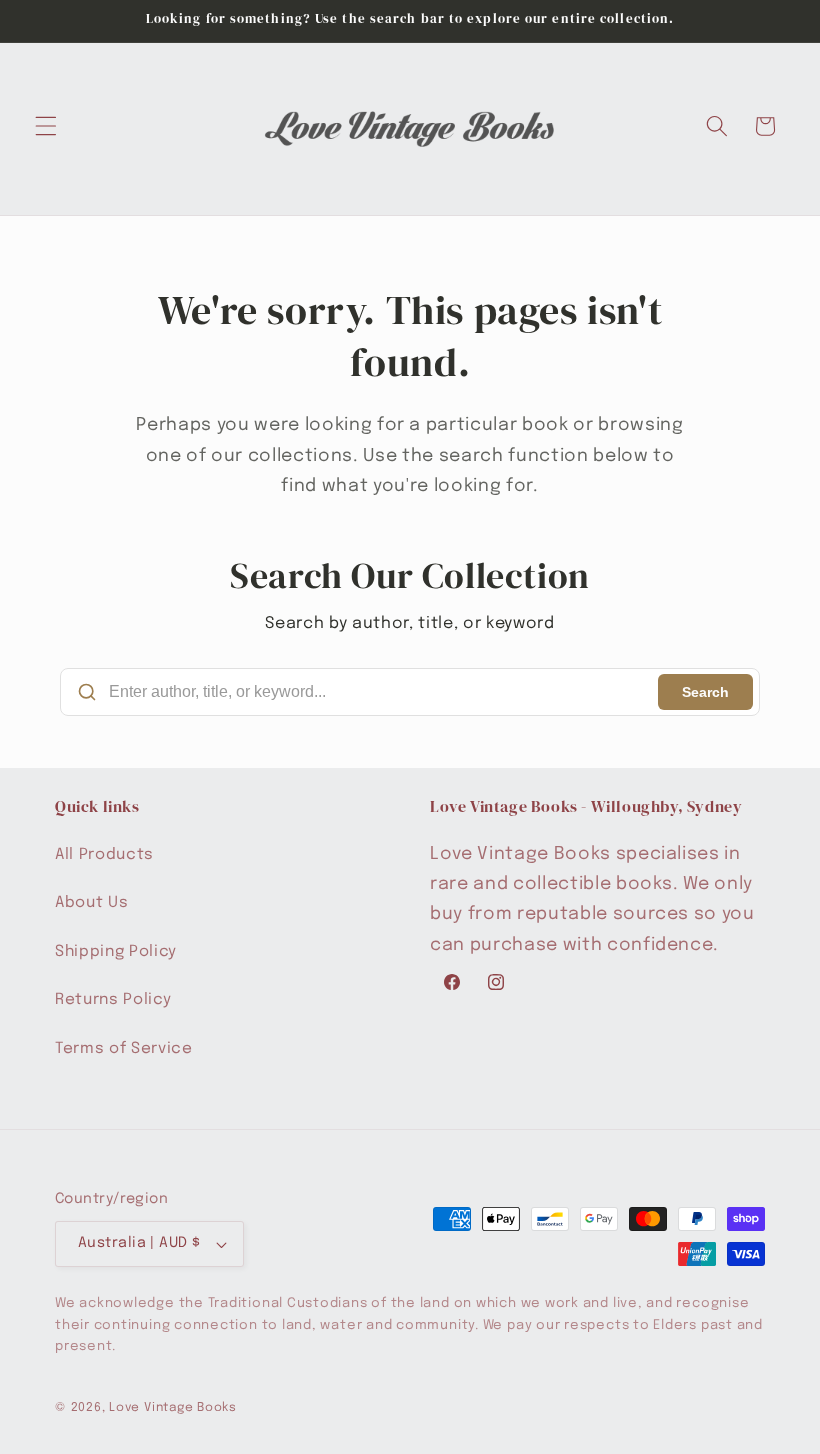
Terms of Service (124, 1049)
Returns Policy (113, 1000)
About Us (91, 903)
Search (705, 692)
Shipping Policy (116, 952)
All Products (104, 855)
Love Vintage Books (173, 1407)
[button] (46, 126)
